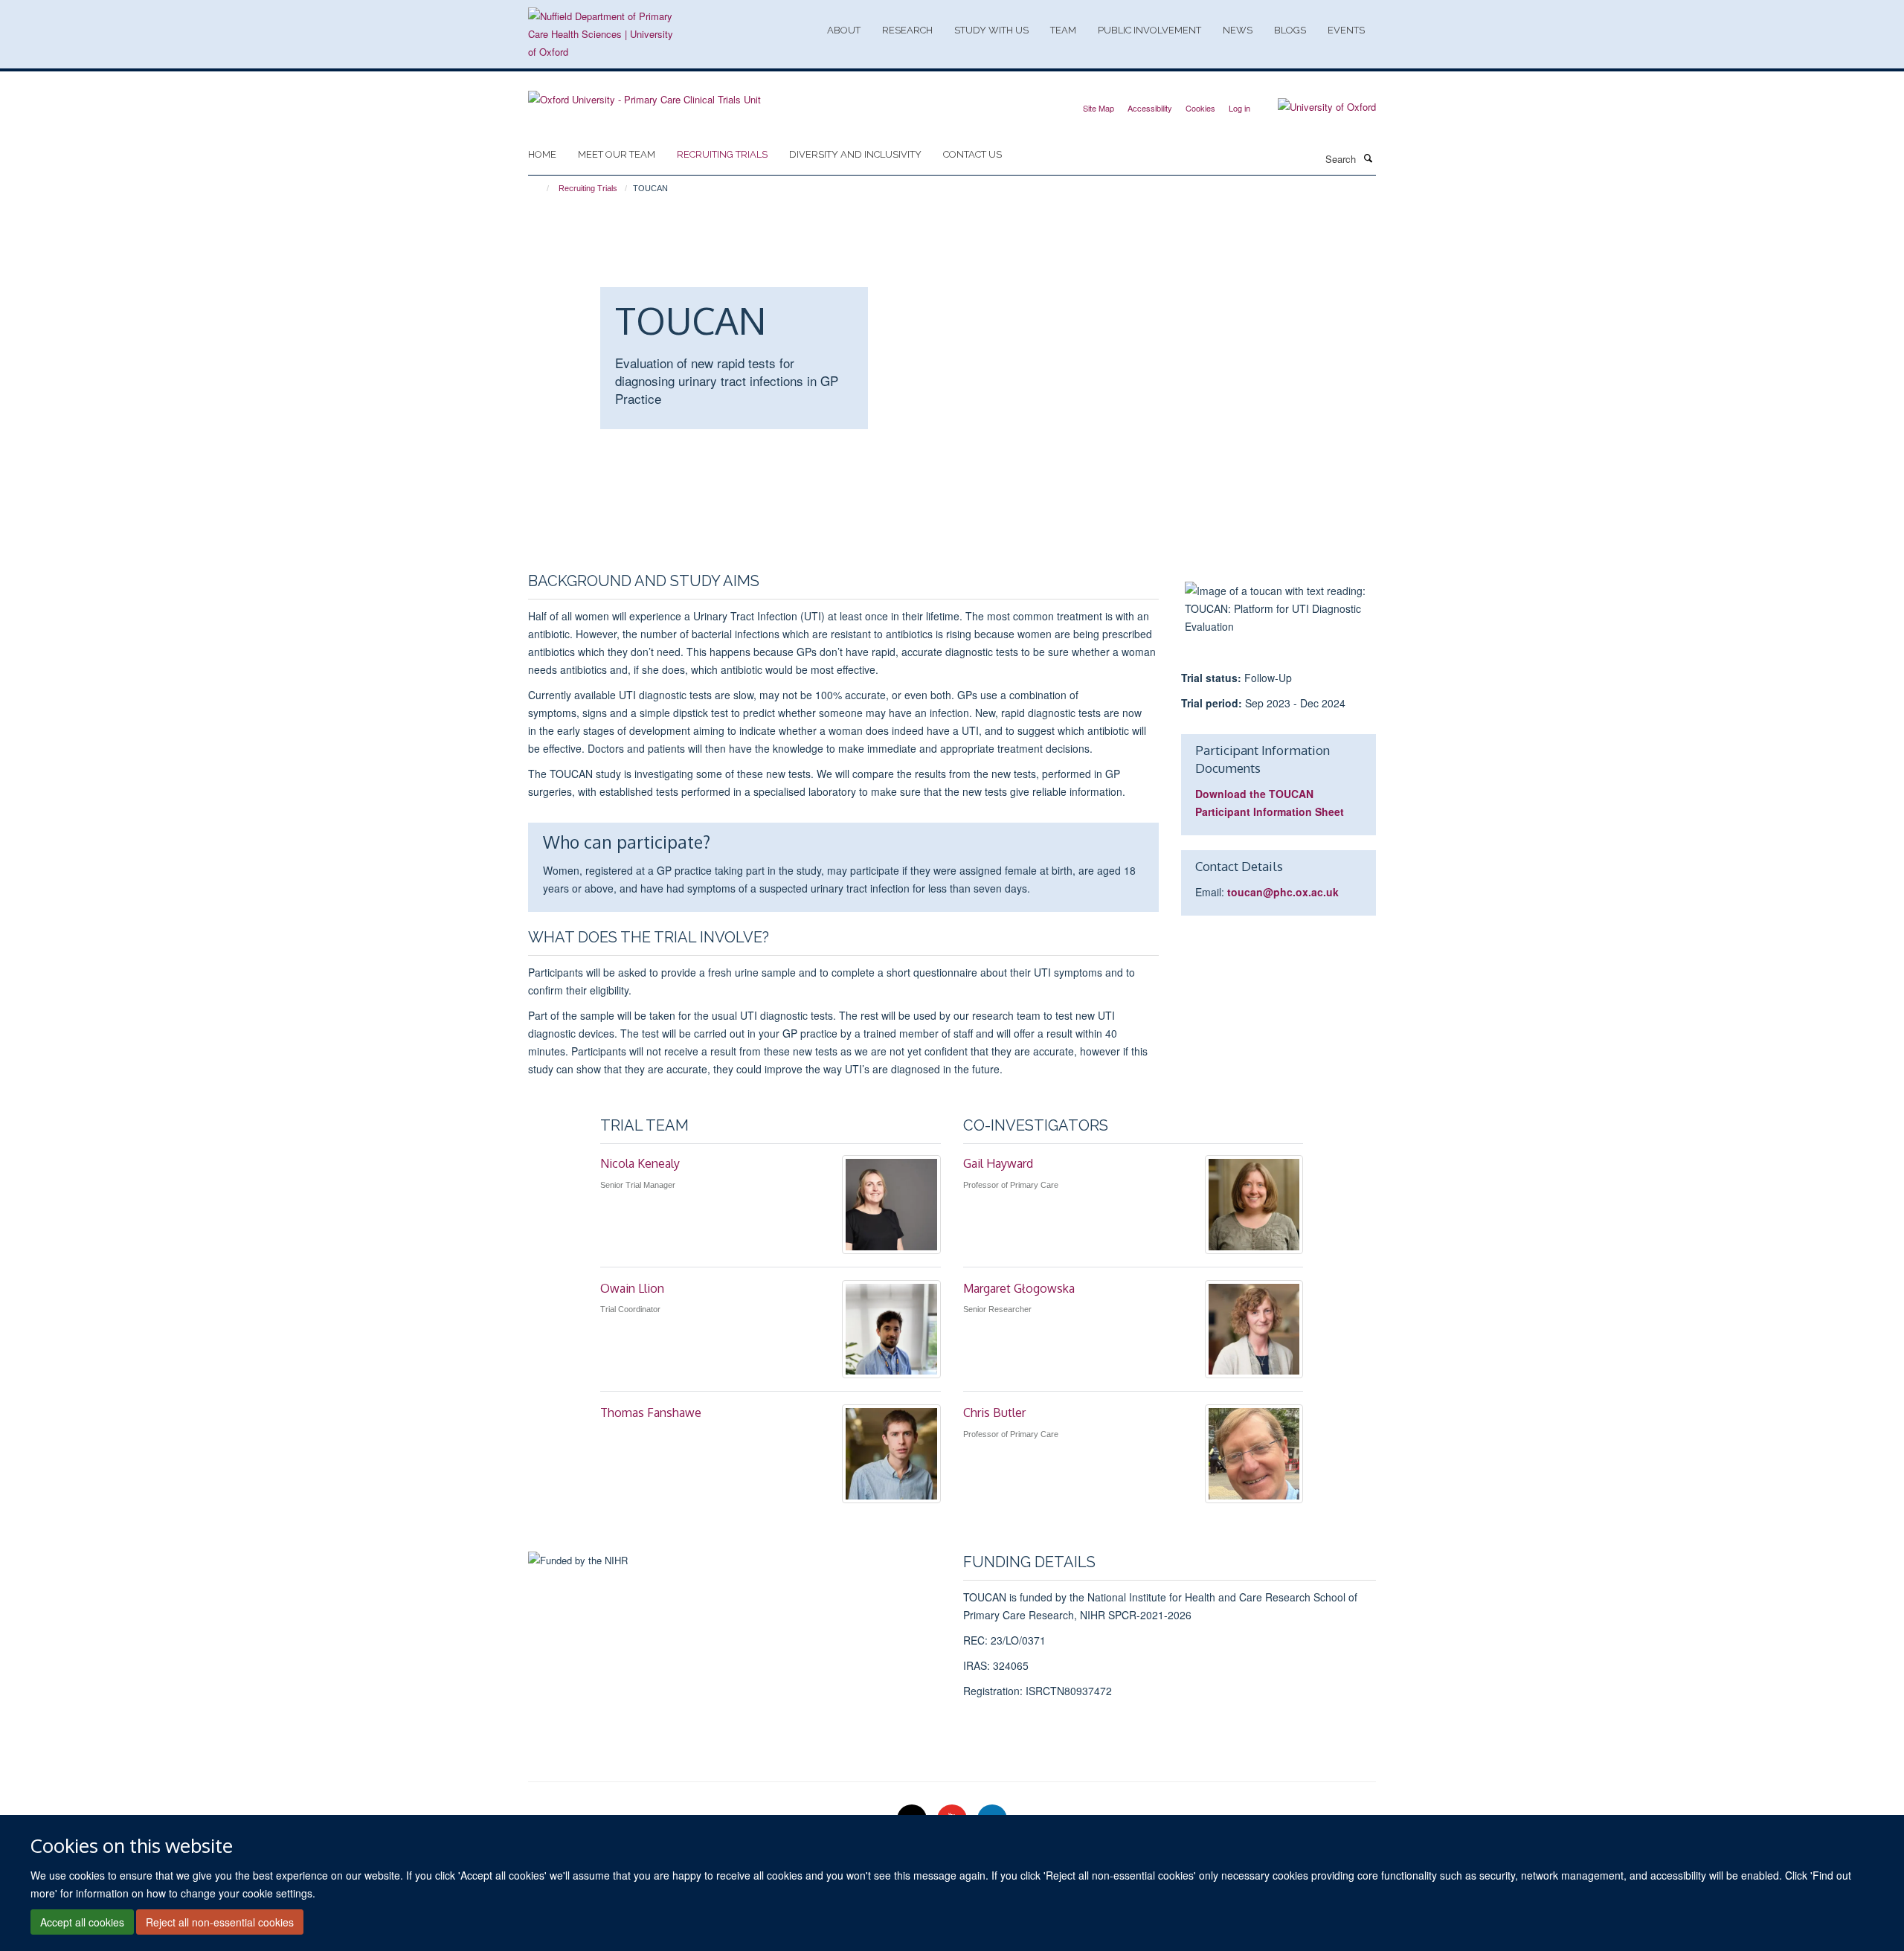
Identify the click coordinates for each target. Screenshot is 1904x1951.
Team (1063, 30)
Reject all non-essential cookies (220, 1922)
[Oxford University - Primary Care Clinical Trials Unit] (644, 94)
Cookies (1200, 108)
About (844, 30)
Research (907, 30)
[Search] (1368, 158)
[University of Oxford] (1316, 107)
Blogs (1290, 30)
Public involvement (1149, 30)
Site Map (1099, 108)
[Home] (541, 188)
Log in (1239, 108)
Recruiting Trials (722, 154)
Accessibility (1150, 108)
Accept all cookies (82, 1922)
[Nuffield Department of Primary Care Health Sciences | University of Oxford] (602, 34)
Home (542, 154)
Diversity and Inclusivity (855, 154)
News (1238, 30)
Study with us (991, 30)
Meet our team (617, 154)
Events (1346, 30)
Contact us (972, 154)
